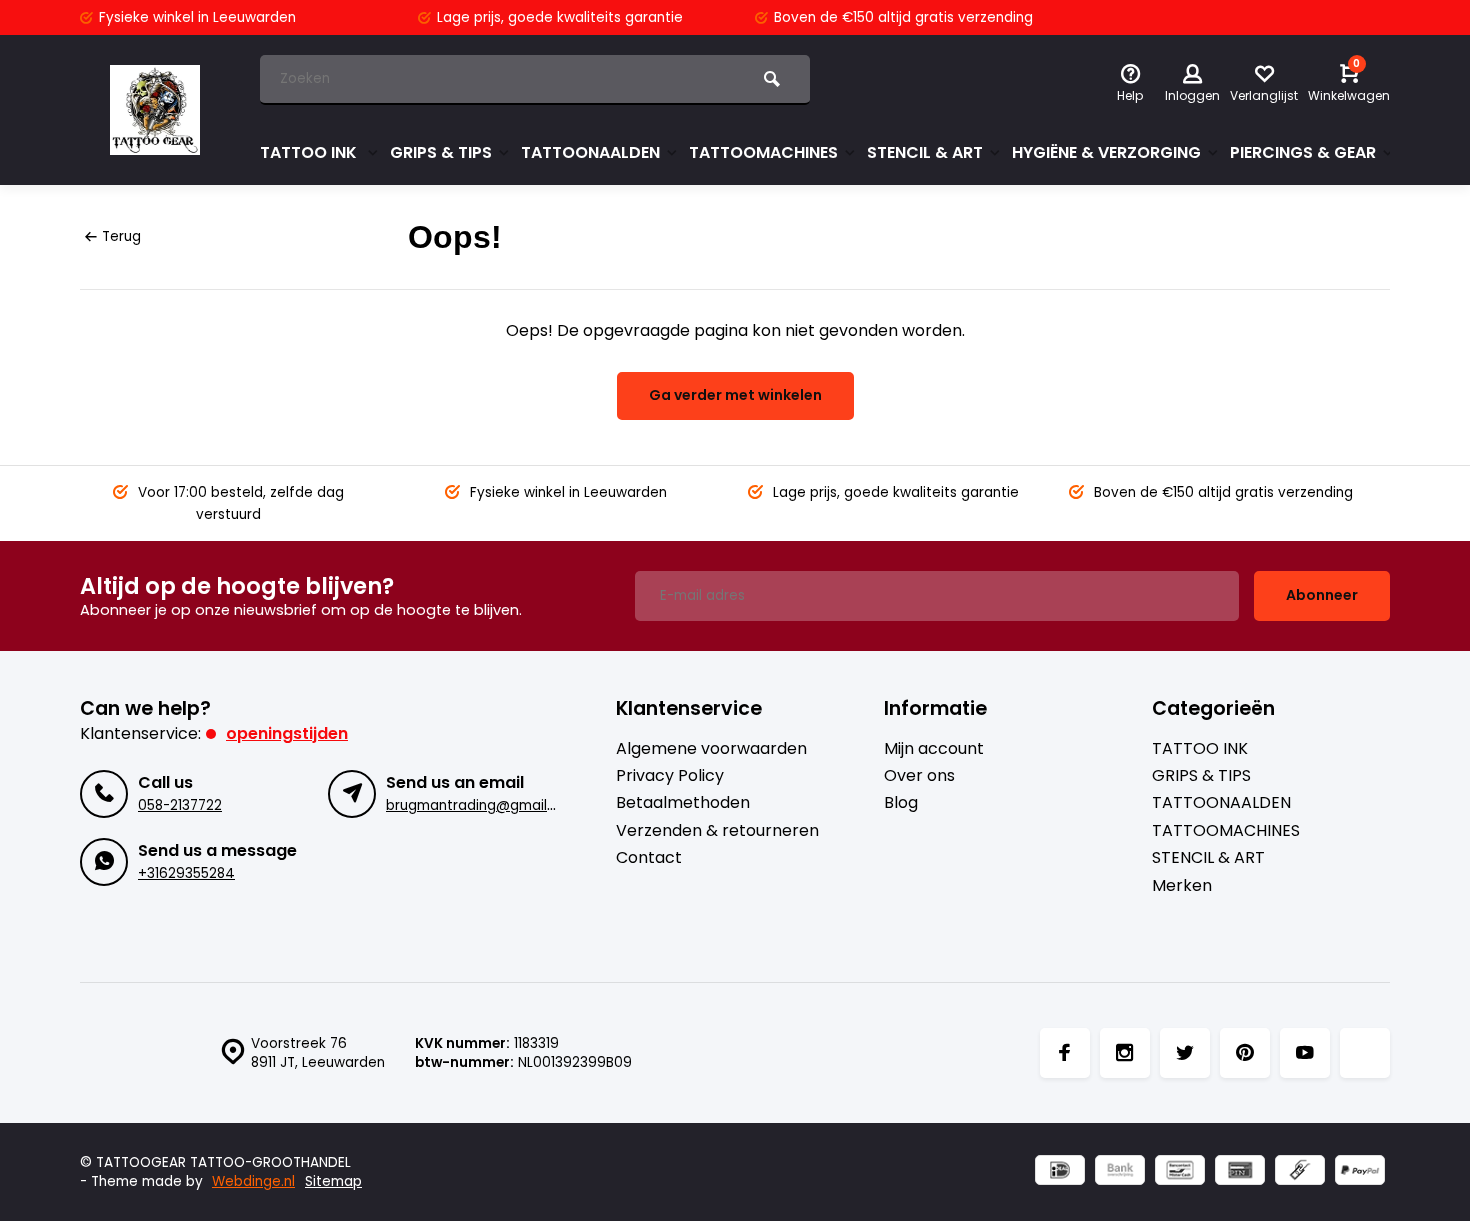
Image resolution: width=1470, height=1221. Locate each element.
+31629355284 (186, 873)
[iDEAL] (1060, 1172)
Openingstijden (287, 733)
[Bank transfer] (1120, 1172)
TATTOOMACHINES (763, 152)
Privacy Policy (670, 776)
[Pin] (1240, 1172)
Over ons (919, 776)
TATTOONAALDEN (590, 152)
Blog (901, 803)
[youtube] (1305, 1053)
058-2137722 (180, 805)
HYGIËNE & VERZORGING (1106, 152)
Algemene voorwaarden (711, 749)
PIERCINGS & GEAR (1303, 152)
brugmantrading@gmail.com (483, 805)
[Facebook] (1065, 1053)
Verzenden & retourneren (717, 831)
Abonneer (1322, 595)
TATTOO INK (310, 152)
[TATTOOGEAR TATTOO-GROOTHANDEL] (155, 110)
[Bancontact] (1180, 1172)
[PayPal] (1360, 1172)
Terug (121, 236)
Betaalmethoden (683, 803)
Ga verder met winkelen (735, 395)
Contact (649, 858)
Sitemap (333, 1181)
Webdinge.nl (253, 1181)
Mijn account (934, 749)
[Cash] (1300, 1172)
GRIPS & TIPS (441, 152)
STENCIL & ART (925, 152)
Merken (1182, 886)
